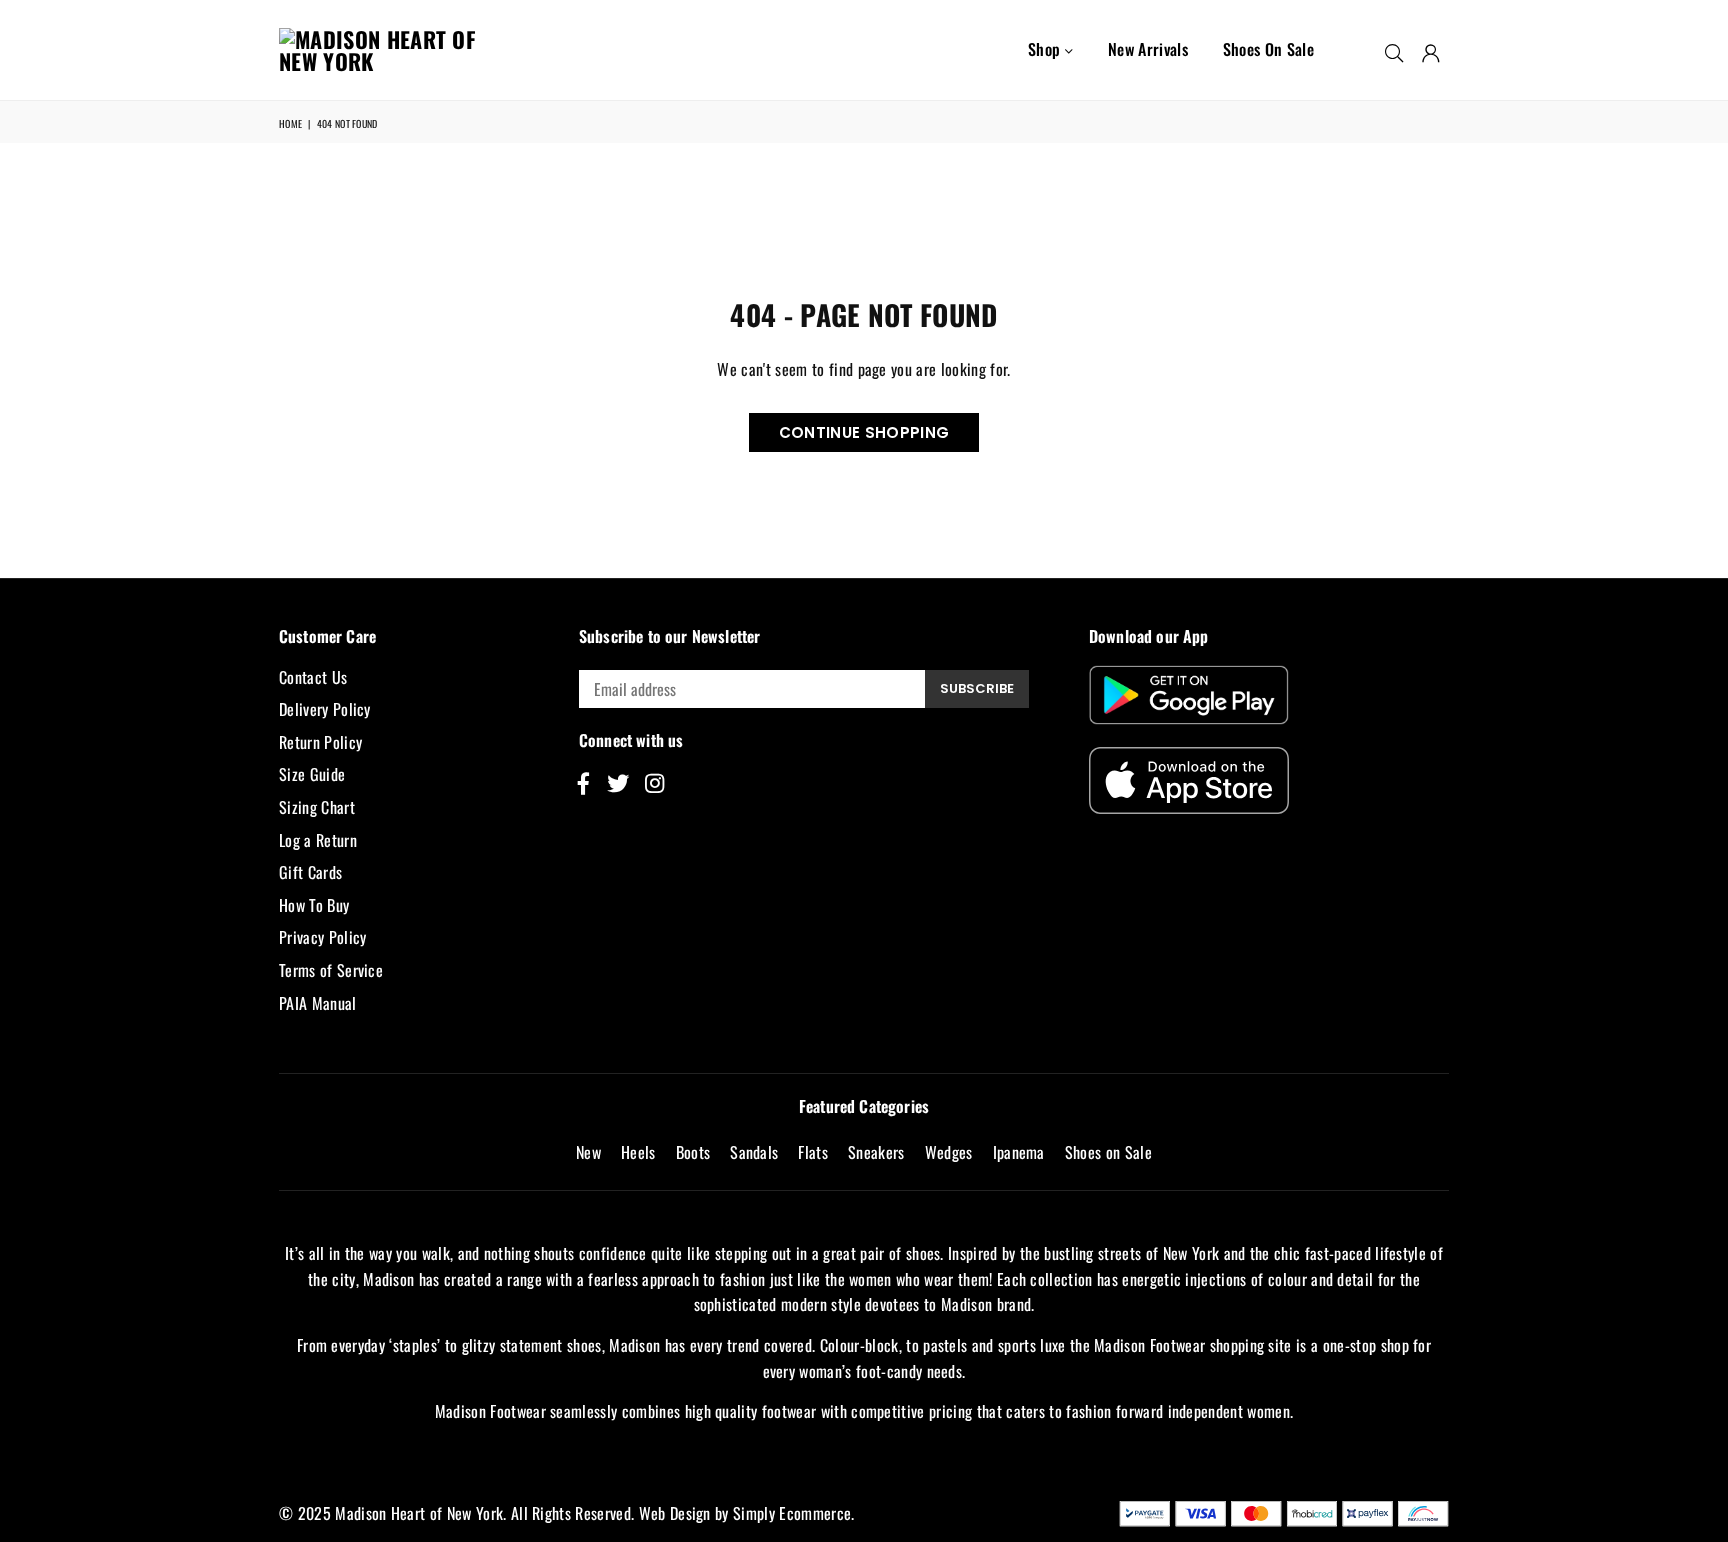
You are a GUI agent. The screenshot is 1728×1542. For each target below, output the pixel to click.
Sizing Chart (317, 807)
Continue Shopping (864, 432)
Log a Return (318, 840)
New (588, 1152)
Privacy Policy (322, 937)
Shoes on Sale (1268, 49)
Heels (638, 1152)
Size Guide (312, 774)
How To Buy (314, 905)
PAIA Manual (318, 1003)
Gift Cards (310, 872)
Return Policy (320, 742)
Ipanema (1019, 1152)
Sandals (754, 1152)
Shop (1046, 49)
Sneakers (876, 1152)
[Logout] (1431, 50)
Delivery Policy (325, 709)
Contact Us (313, 677)
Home (290, 123)
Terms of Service (331, 970)
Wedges (949, 1152)
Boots (693, 1152)
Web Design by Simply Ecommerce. (747, 1513)
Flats (813, 1152)
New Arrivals (1148, 49)
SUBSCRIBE (977, 688)
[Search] (1394, 50)
